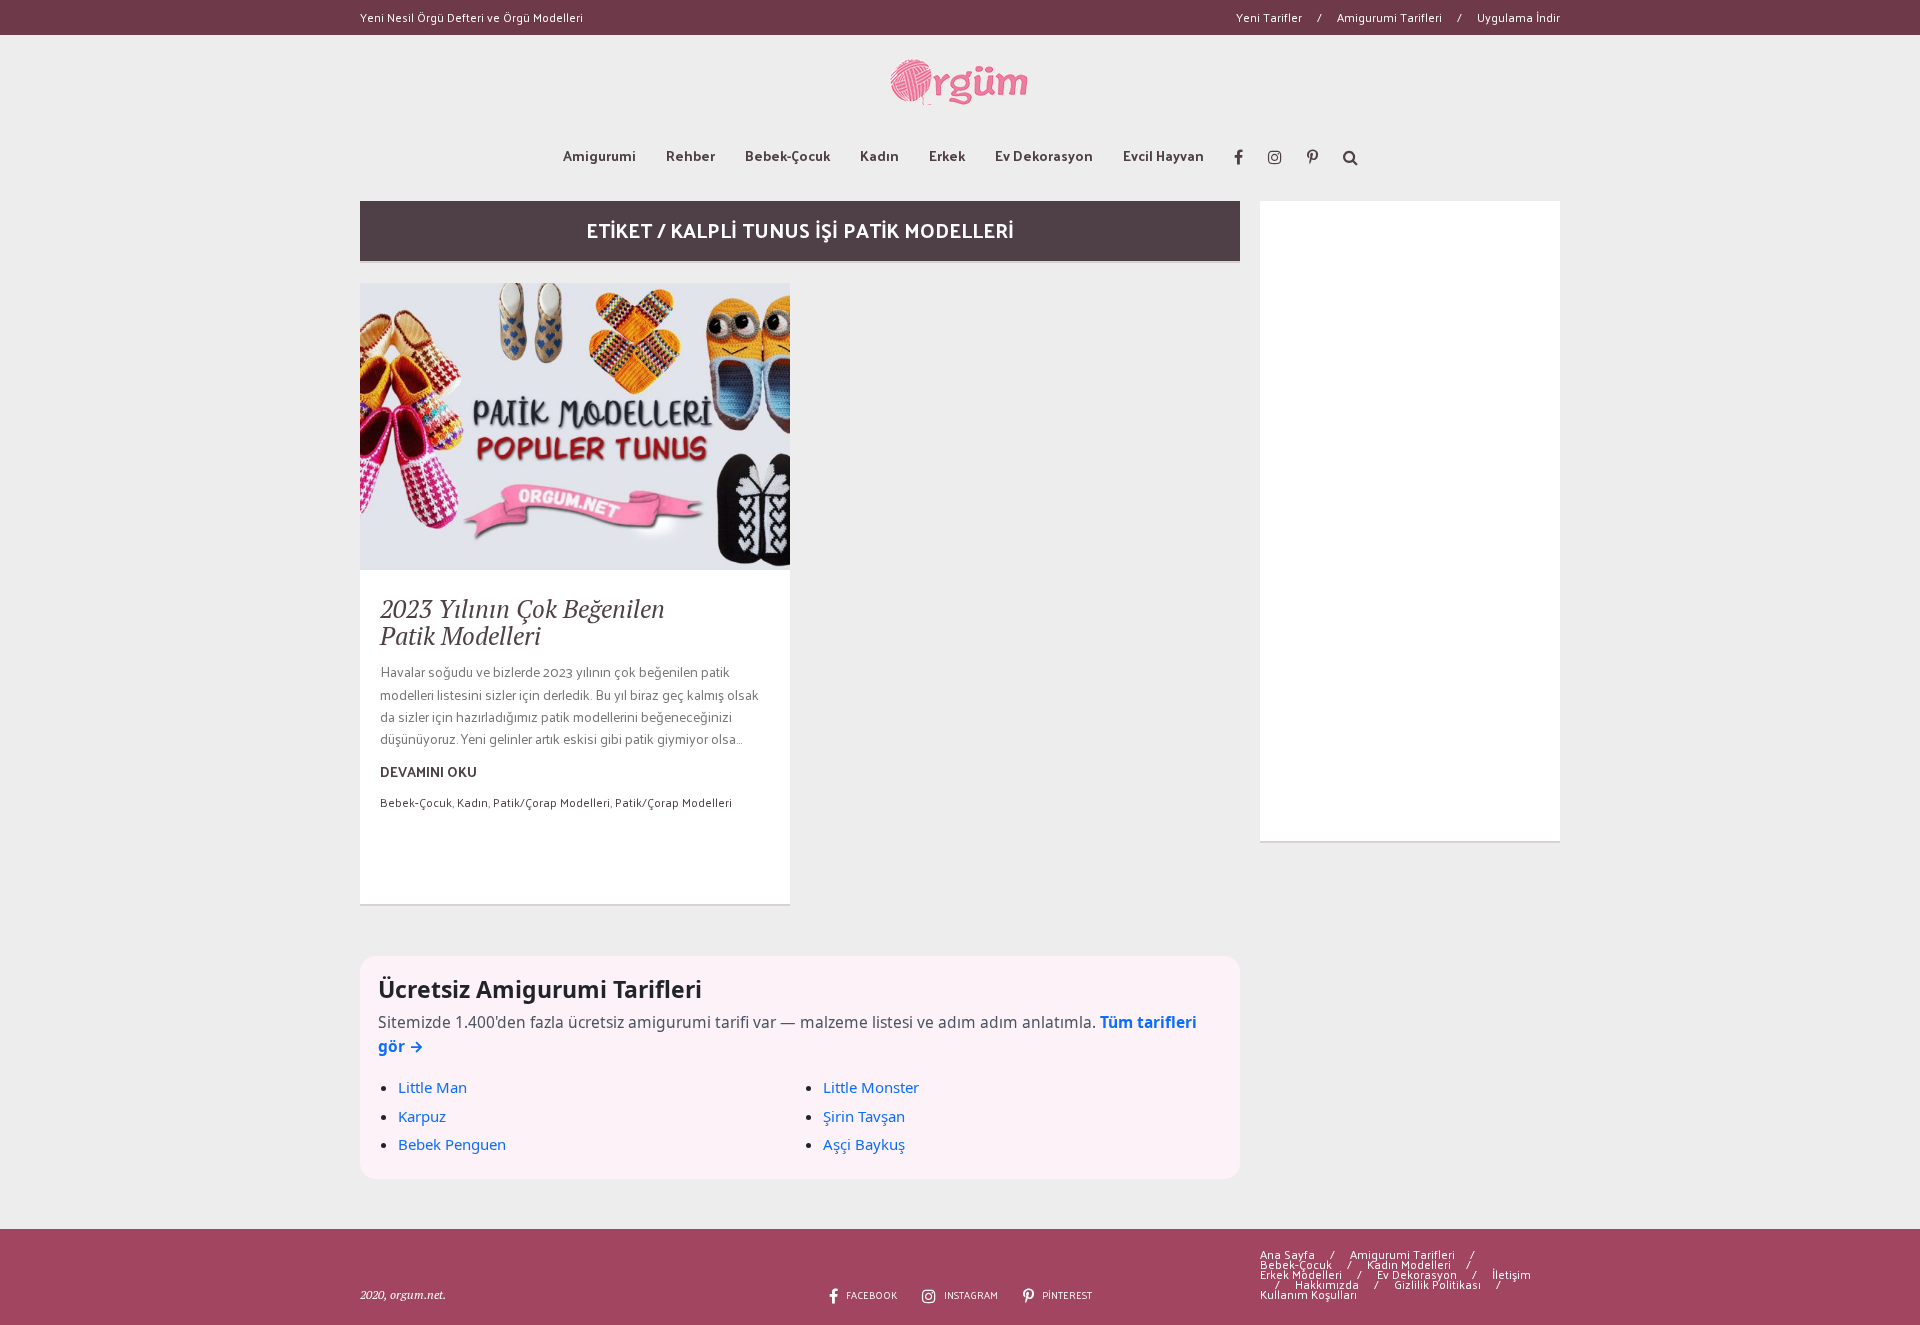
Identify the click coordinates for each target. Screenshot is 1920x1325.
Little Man (432, 1087)
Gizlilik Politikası (1437, 1284)
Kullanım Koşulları (1308, 1294)
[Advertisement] (1410, 521)
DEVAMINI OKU (428, 771)
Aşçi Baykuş (864, 1144)
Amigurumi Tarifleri (1389, 17)
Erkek (947, 155)
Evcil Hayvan (1163, 155)
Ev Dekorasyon (1044, 155)
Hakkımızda (1327, 1284)
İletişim (1511, 1274)
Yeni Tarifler (1269, 17)
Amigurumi (599, 155)
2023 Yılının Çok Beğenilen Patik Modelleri (522, 622)
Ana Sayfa (1287, 1254)
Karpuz (422, 1116)
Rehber (690, 155)
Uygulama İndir (1518, 17)
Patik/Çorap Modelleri (551, 802)
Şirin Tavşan (864, 1116)
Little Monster (871, 1087)
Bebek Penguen (452, 1144)
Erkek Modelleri (1301, 1274)
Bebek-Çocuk (787, 155)
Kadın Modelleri (1409, 1264)
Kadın (879, 155)
